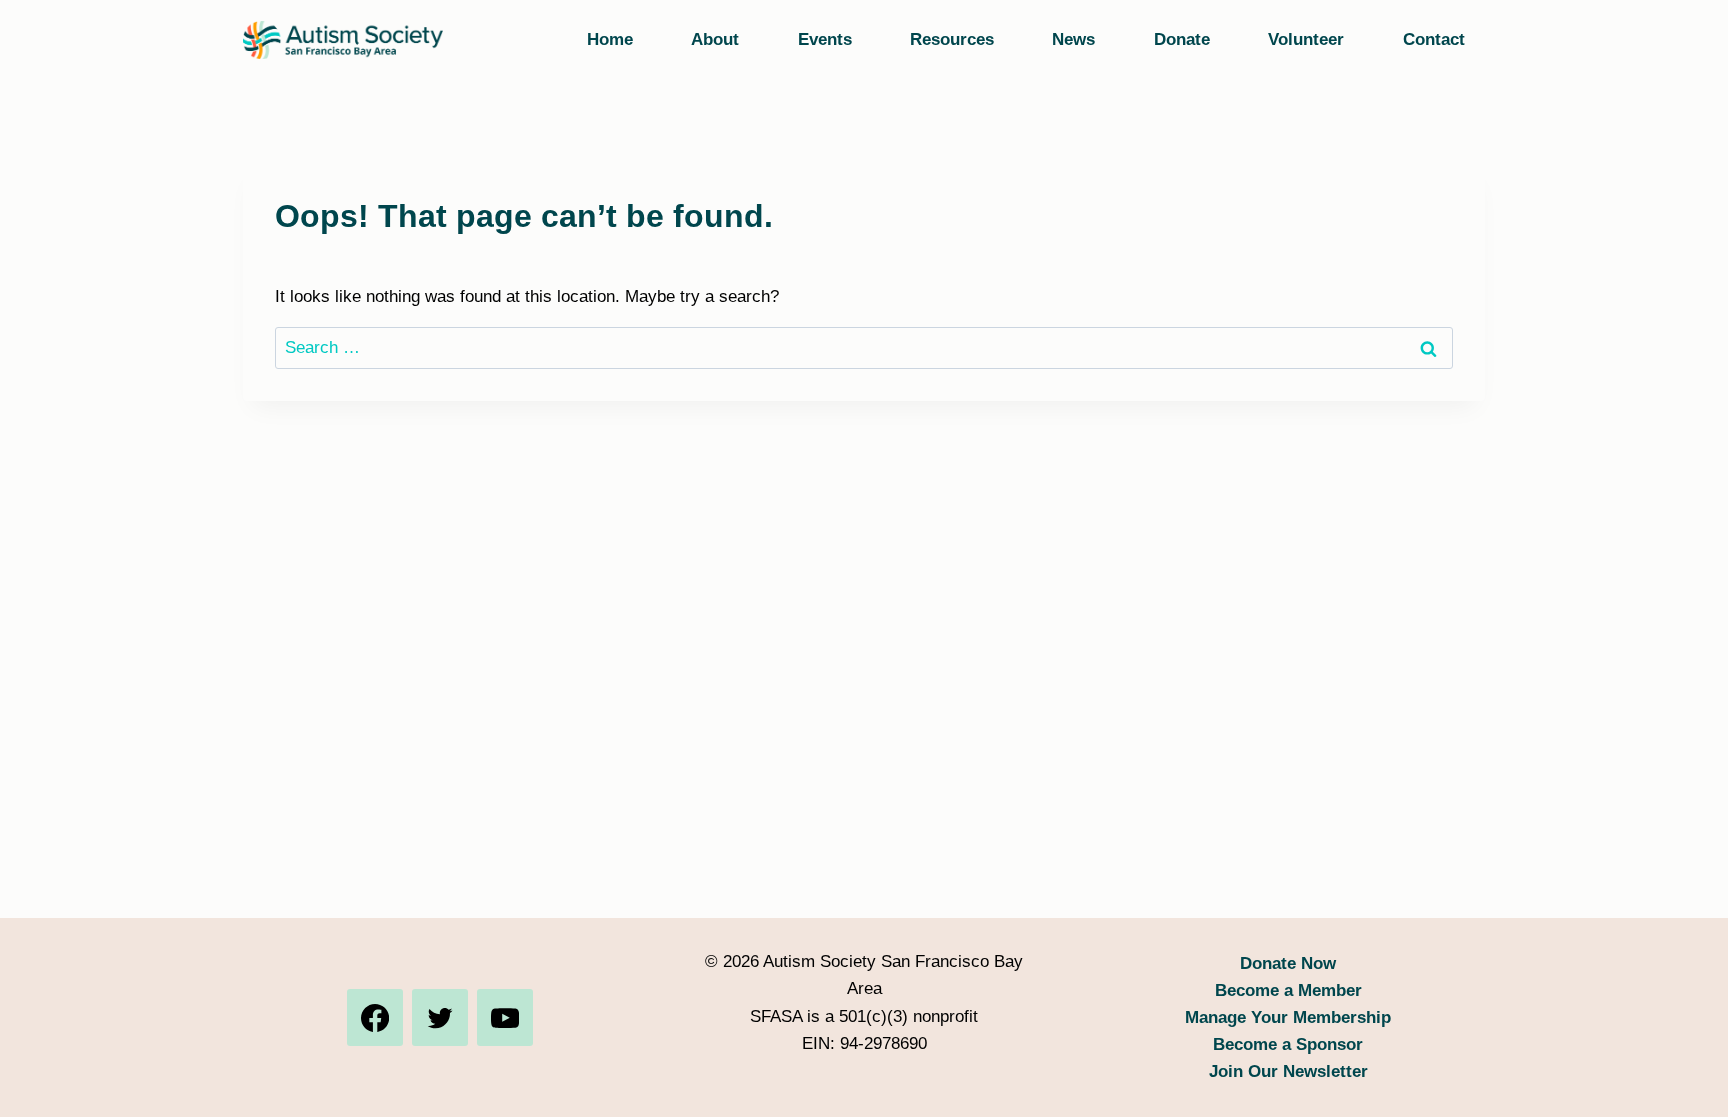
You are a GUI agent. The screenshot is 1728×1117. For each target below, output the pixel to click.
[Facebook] (375, 1017)
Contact (1434, 39)
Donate (1182, 39)
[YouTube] (505, 1017)
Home (610, 39)
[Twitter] (440, 1017)
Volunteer (1306, 39)
